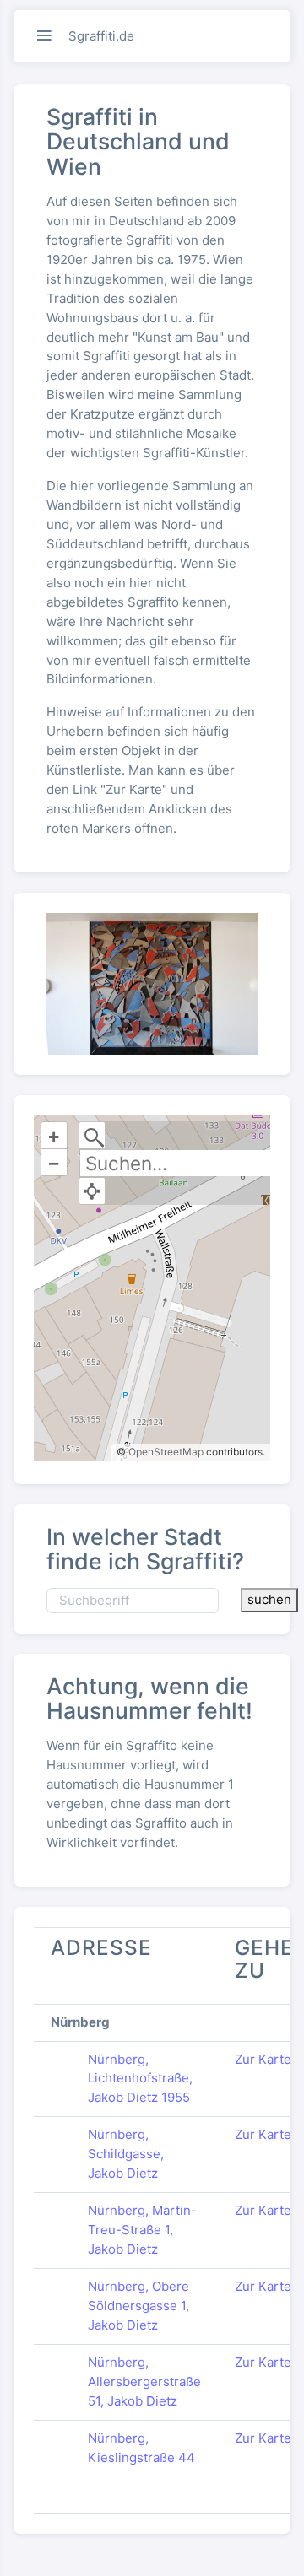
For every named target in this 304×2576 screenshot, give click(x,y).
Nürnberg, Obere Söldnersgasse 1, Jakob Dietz (138, 2306)
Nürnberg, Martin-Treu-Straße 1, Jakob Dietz (142, 2230)
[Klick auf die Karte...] (92, 1191)
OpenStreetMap (166, 1452)
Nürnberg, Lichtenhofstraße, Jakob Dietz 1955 (140, 2079)
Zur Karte (263, 2059)
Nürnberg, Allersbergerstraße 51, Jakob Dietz (144, 2382)
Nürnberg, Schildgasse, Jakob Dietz (126, 2154)
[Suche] (92, 1135)
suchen (269, 1599)
